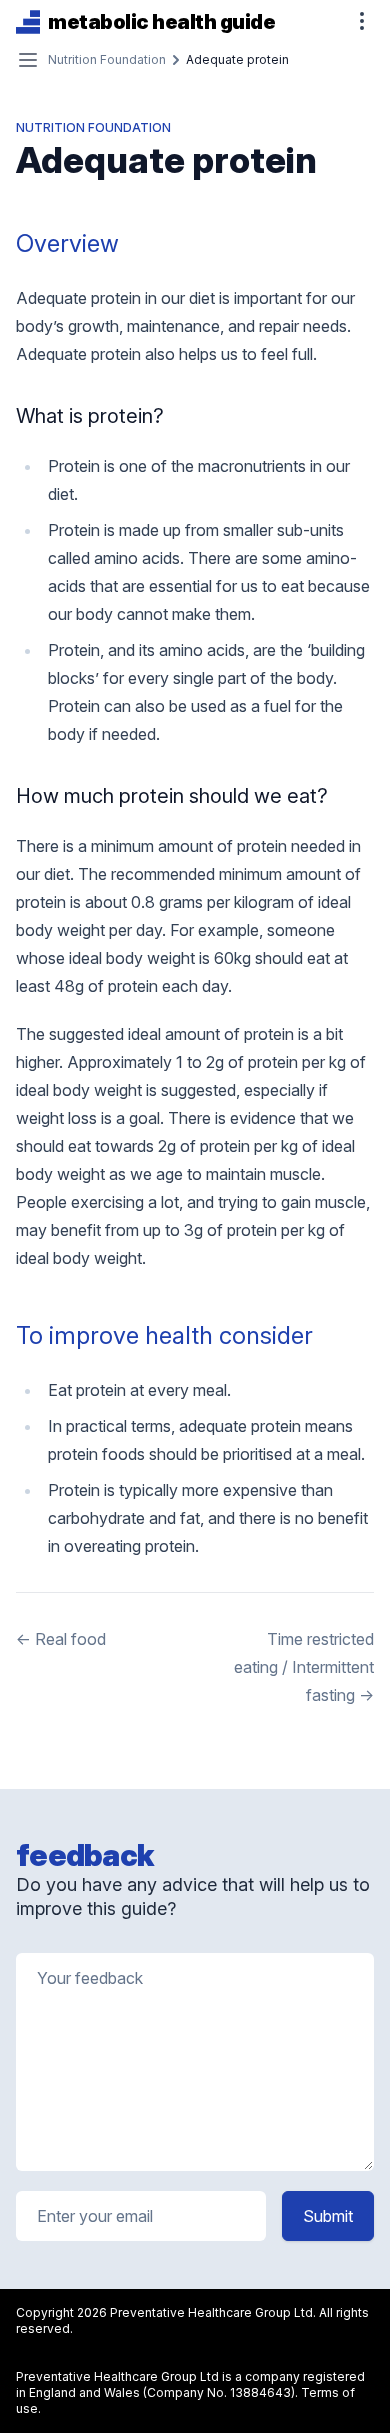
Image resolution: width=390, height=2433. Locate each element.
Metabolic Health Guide (161, 22)
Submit (328, 2216)
